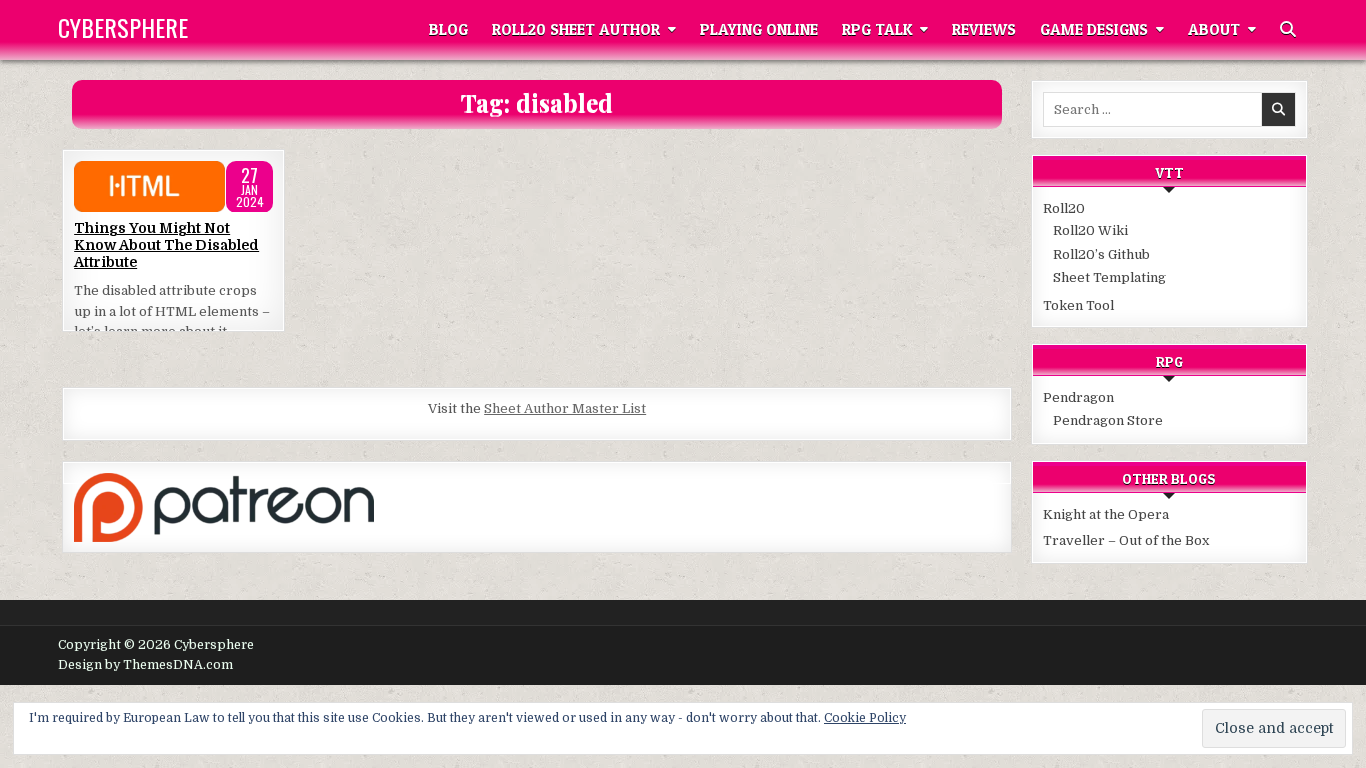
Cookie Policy (865, 718)
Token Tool (1078, 305)
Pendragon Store (1108, 420)
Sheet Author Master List (565, 408)
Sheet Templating (1109, 277)
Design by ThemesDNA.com (145, 665)
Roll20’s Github (1101, 254)
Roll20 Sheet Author (576, 29)
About (1214, 29)
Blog (448, 29)
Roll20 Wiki (1090, 230)
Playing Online (759, 29)
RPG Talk (877, 29)
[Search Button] (1288, 30)
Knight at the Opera (1106, 514)
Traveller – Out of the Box (1126, 540)
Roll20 (1064, 208)
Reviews (984, 29)
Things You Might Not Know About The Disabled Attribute (166, 245)
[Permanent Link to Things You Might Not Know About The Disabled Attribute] (173, 187)
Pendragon (1078, 397)
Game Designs (1094, 29)
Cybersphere (123, 27)
